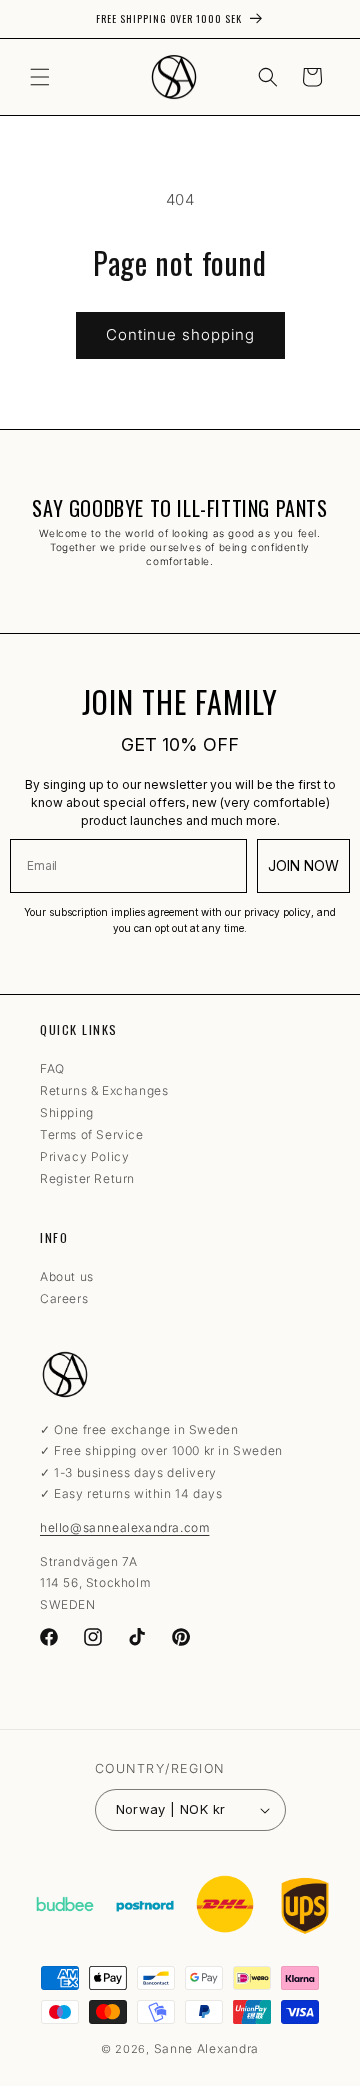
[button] (40, 77)
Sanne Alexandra (207, 2048)
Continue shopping (180, 334)
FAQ (52, 1068)
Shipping (67, 1112)
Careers (64, 1298)
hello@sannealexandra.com (124, 1527)
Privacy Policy (84, 1156)
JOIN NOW (303, 865)
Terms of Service (92, 1134)
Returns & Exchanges (104, 1090)
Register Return (87, 1178)
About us (67, 1276)
